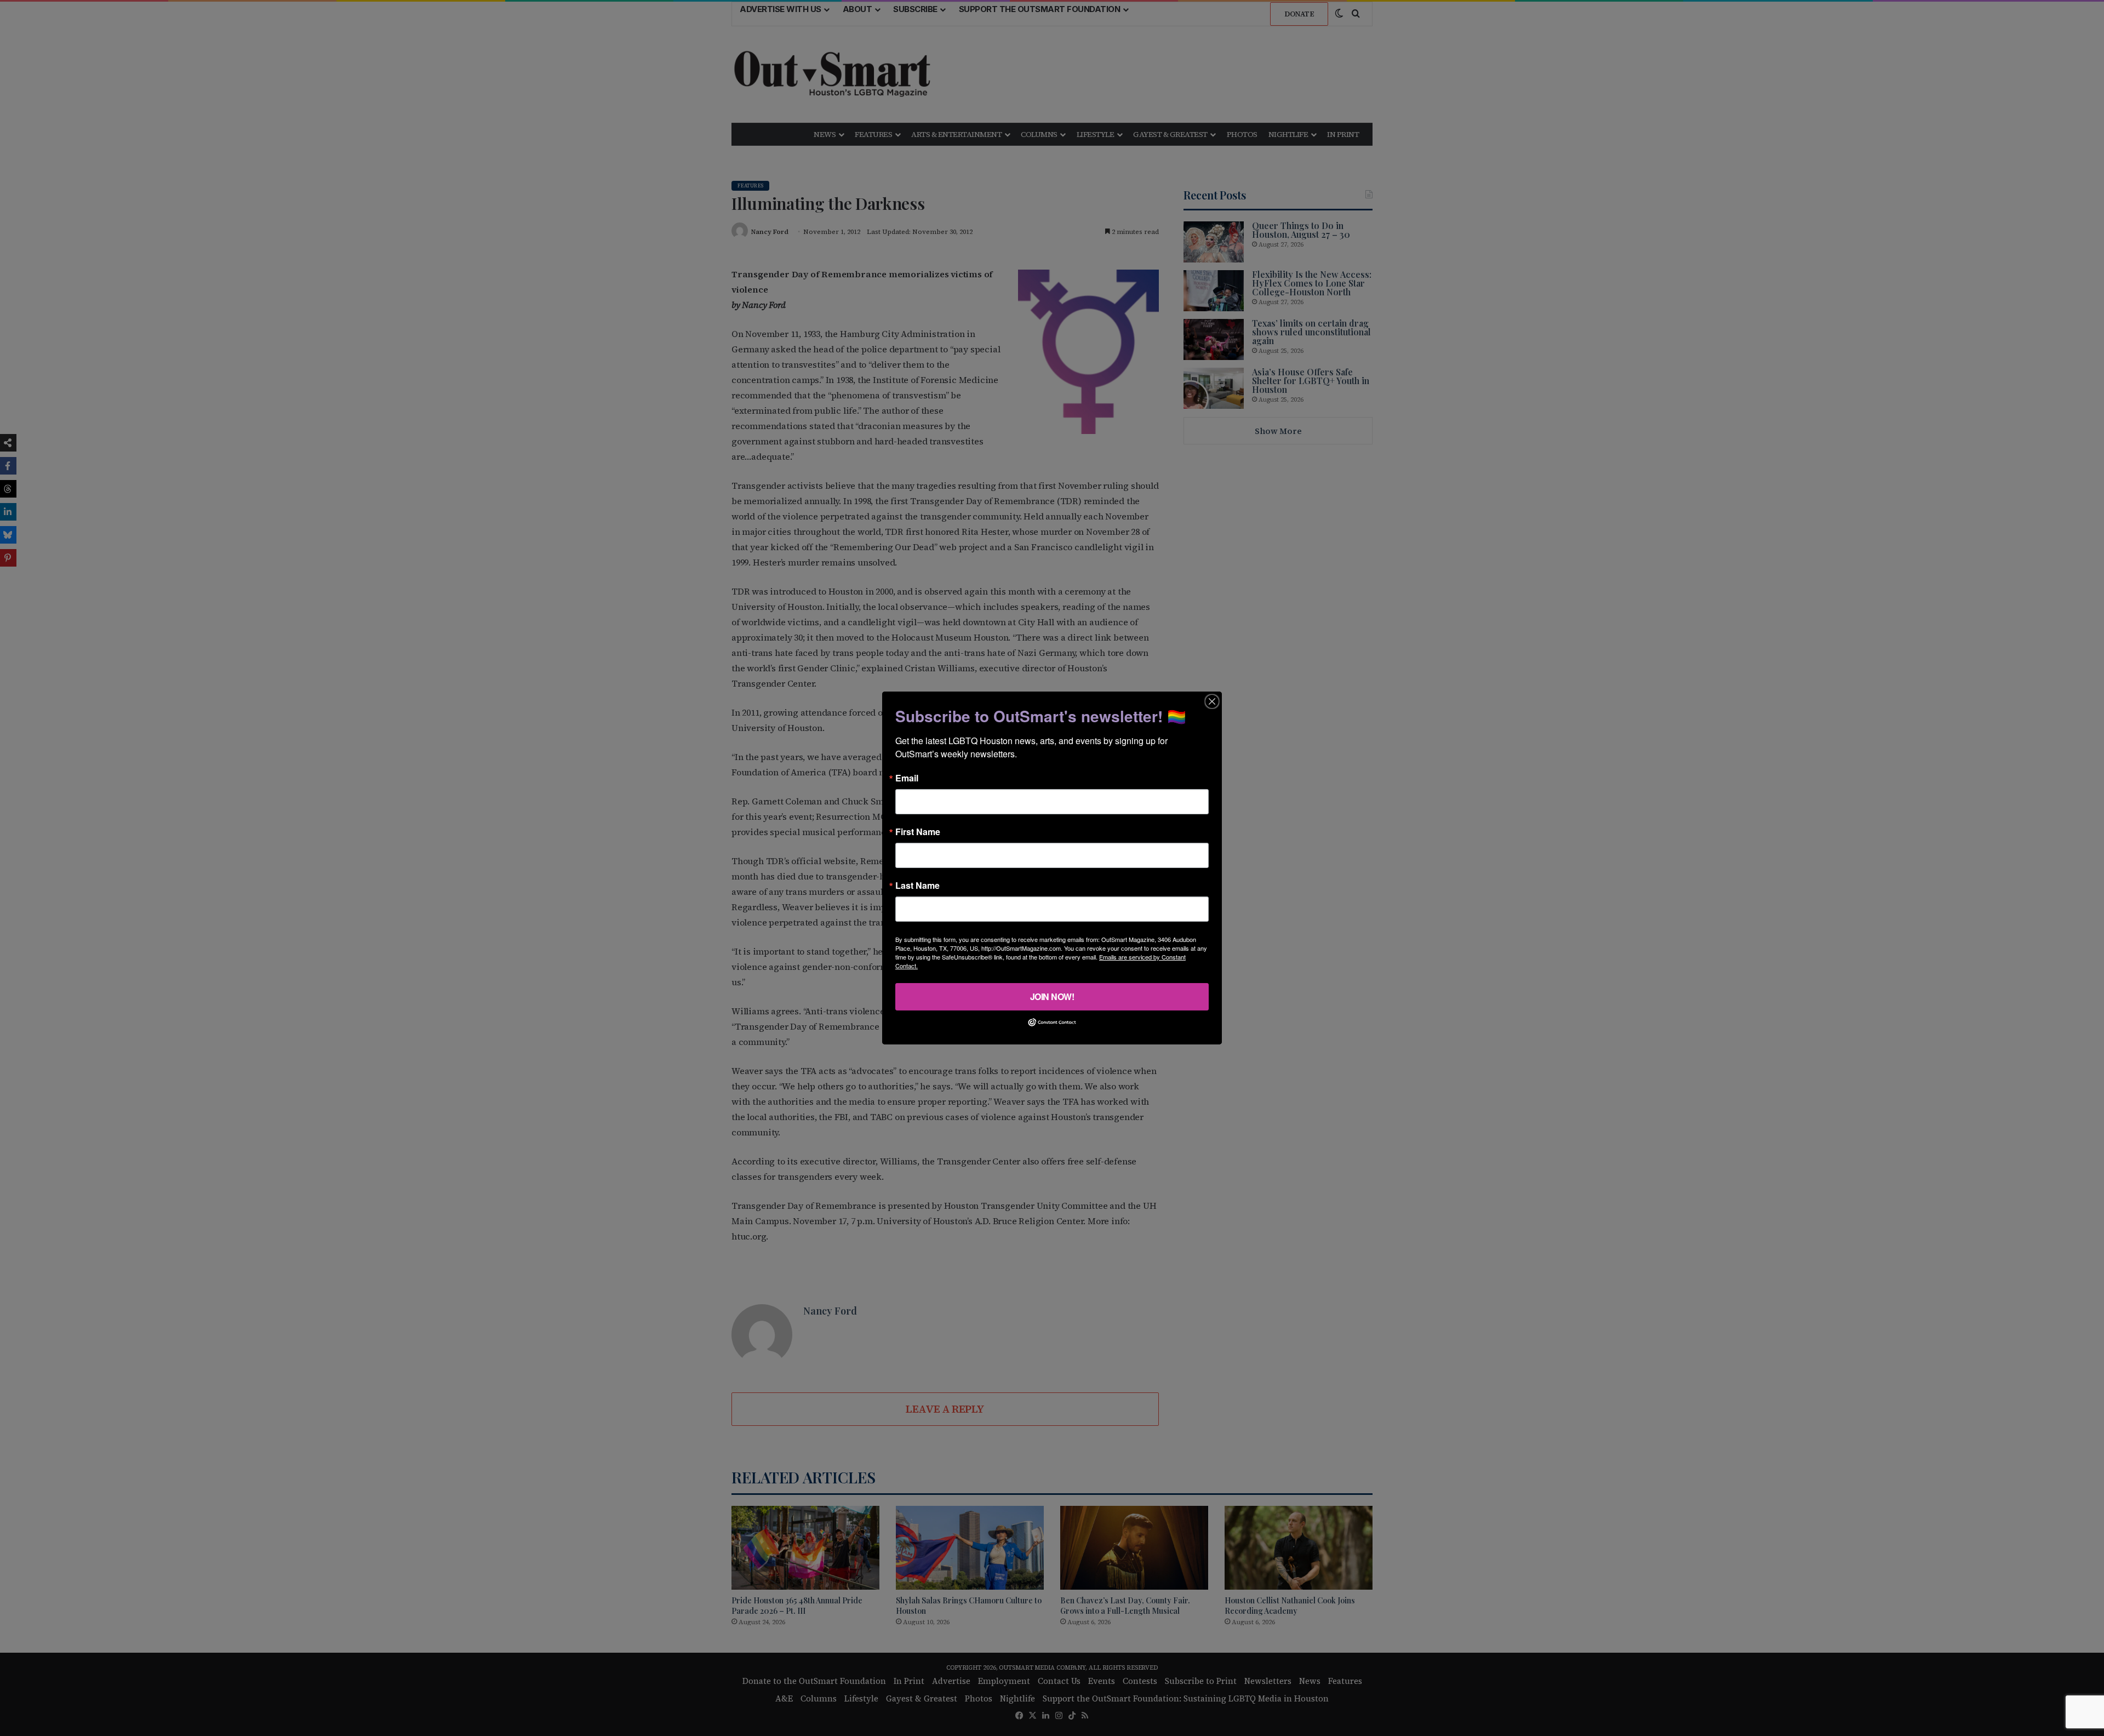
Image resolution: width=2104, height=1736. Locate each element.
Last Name (917, 886)
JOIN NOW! (1052, 997)
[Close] (1212, 701)
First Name (918, 832)
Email (907, 778)
